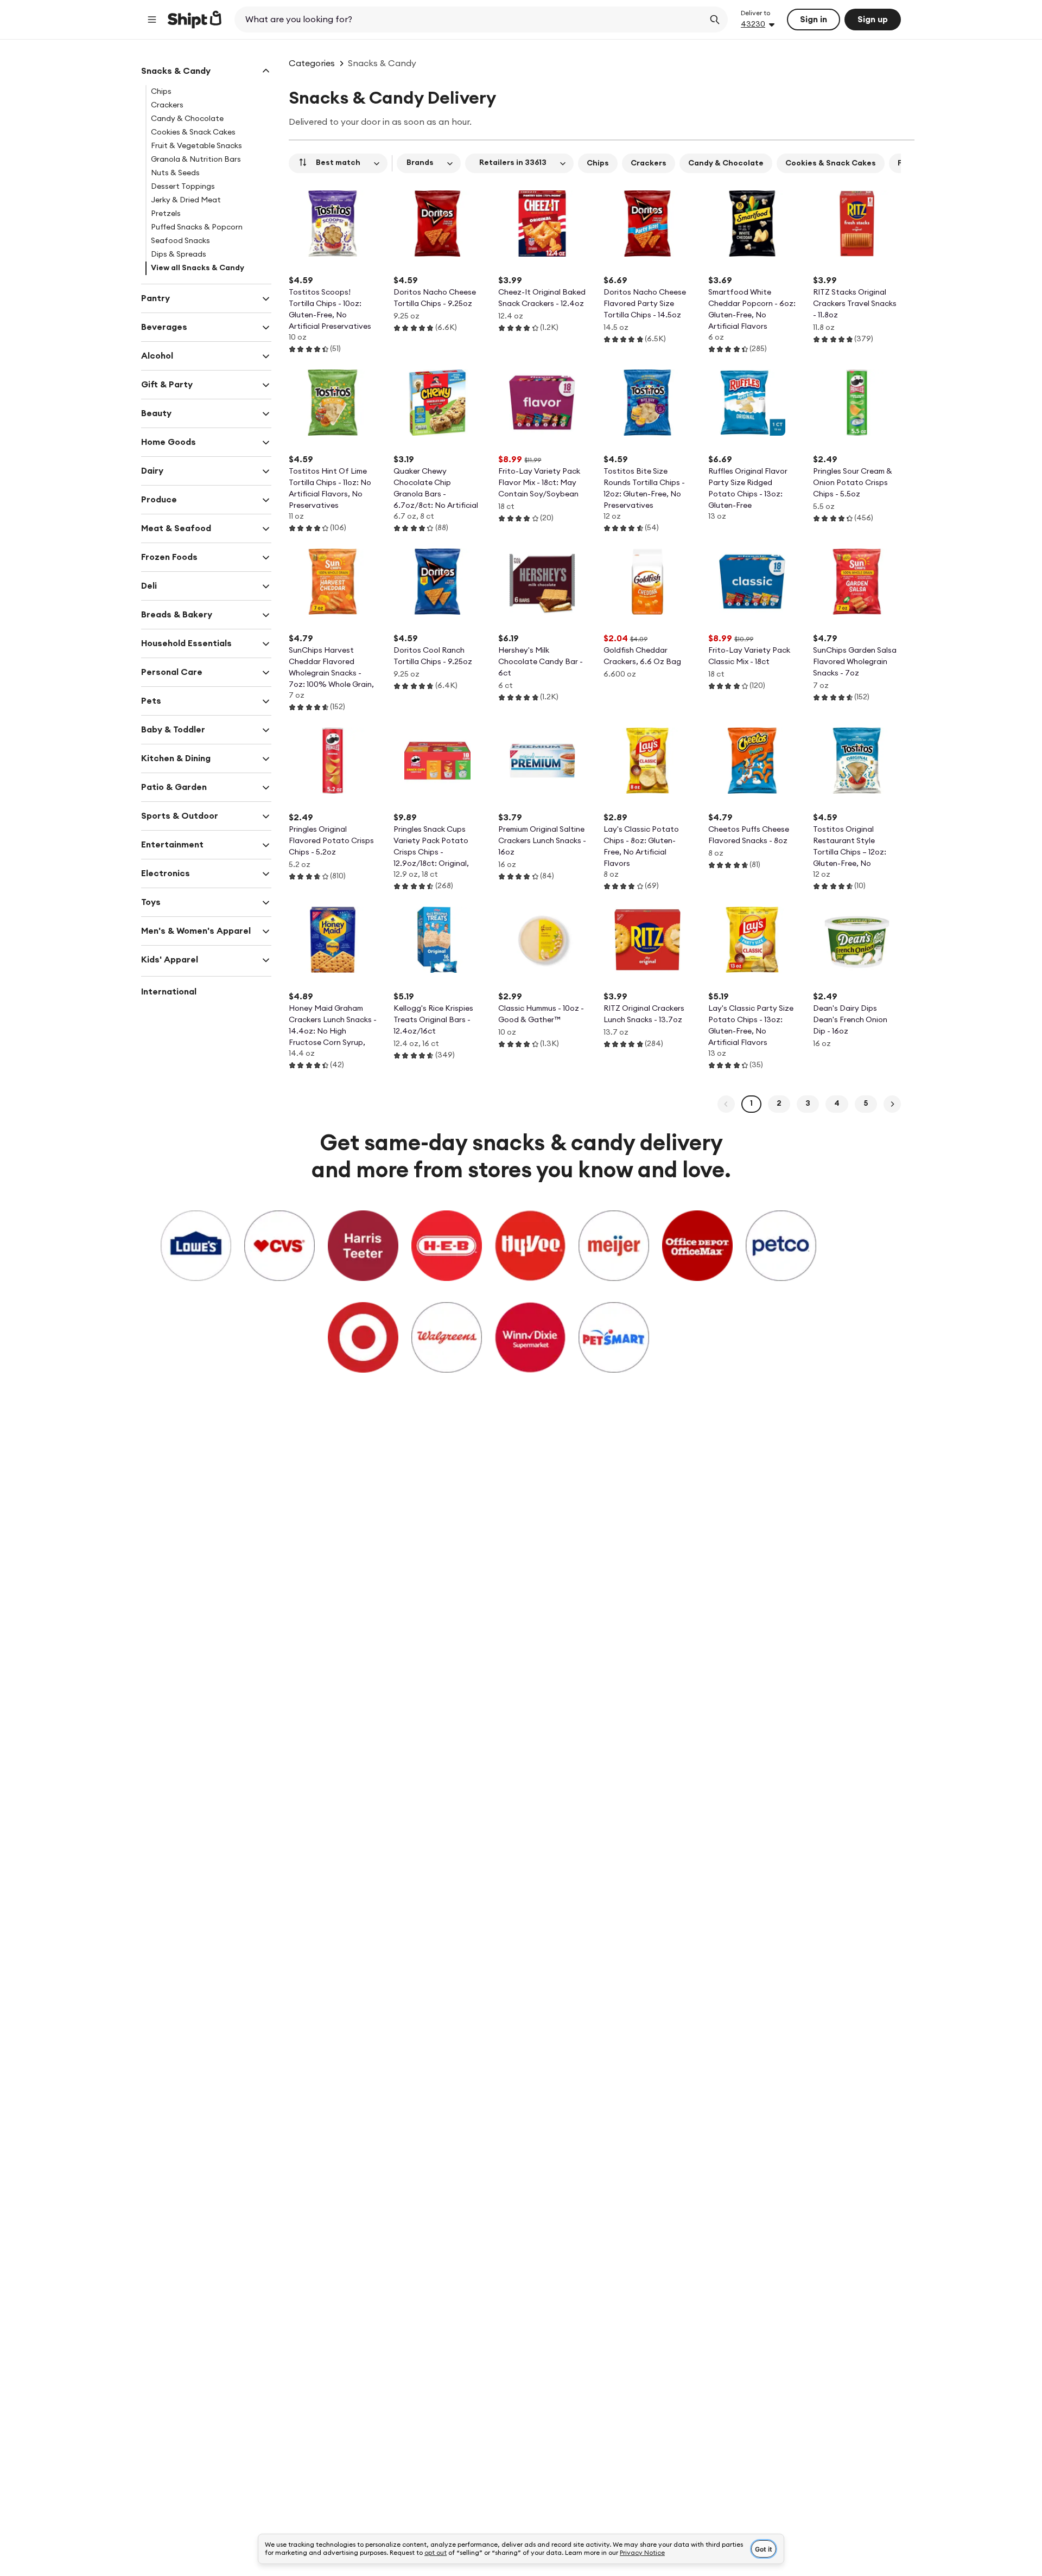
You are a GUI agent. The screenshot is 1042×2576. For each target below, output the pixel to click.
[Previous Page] (726, 1104)
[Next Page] (892, 1104)
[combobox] (470, 20)
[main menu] (152, 20)
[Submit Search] (715, 20)
